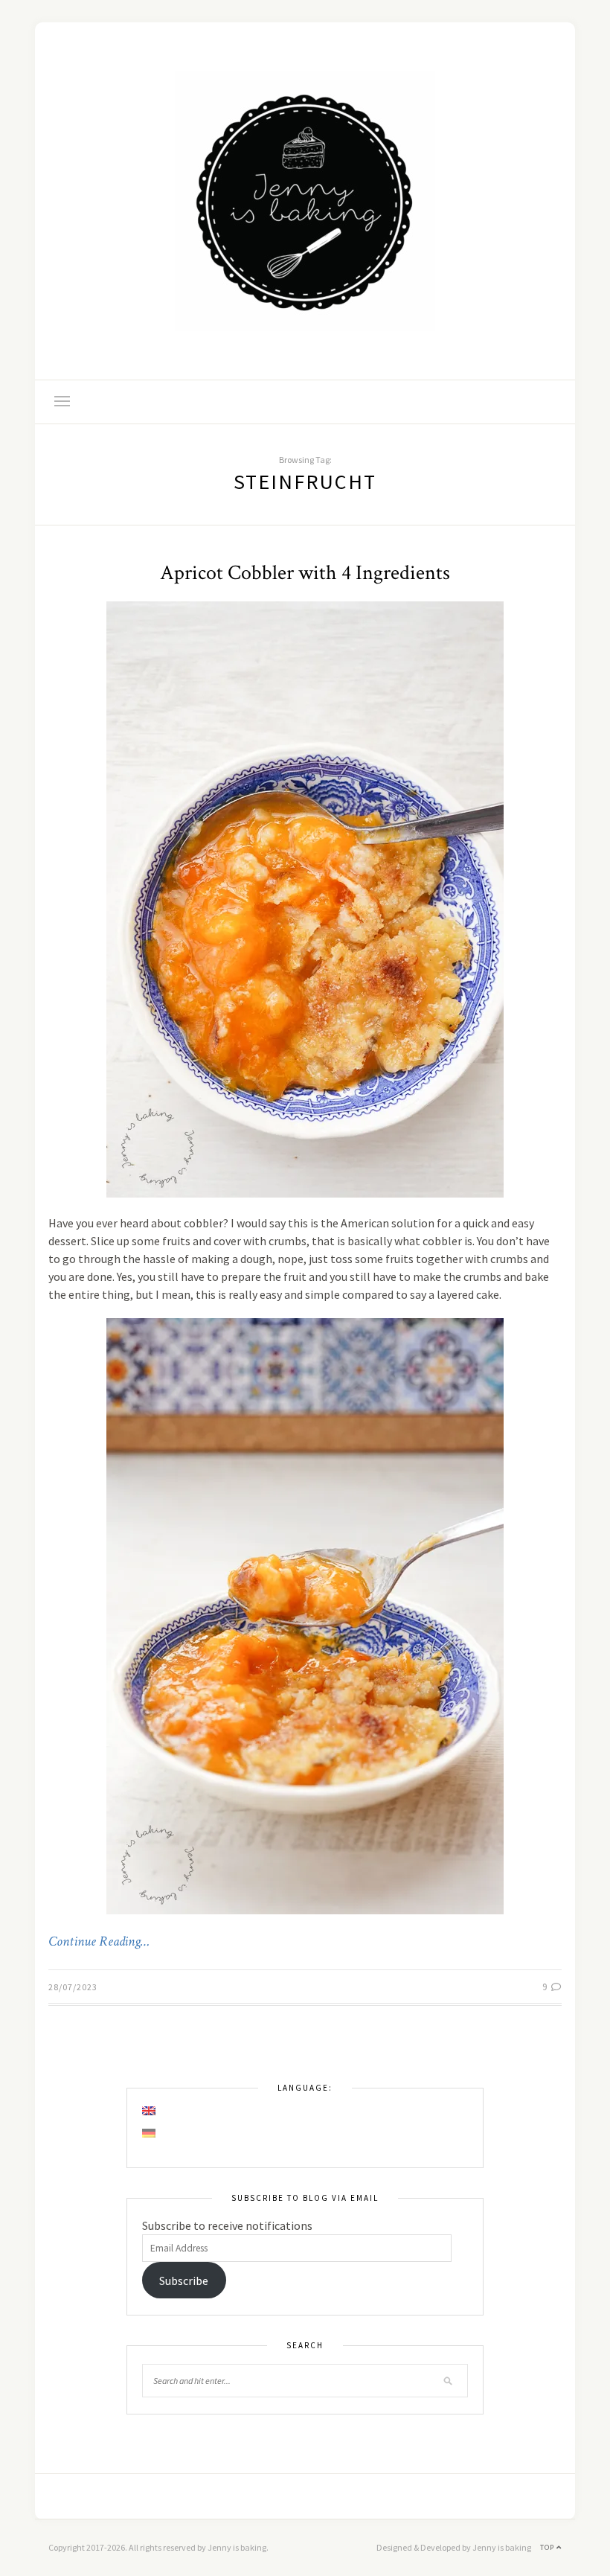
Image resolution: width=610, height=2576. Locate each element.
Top (548, 2547)
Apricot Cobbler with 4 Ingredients (305, 573)
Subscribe (184, 2281)
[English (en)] (150, 2111)
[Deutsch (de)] (150, 2133)
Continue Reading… (99, 1942)
